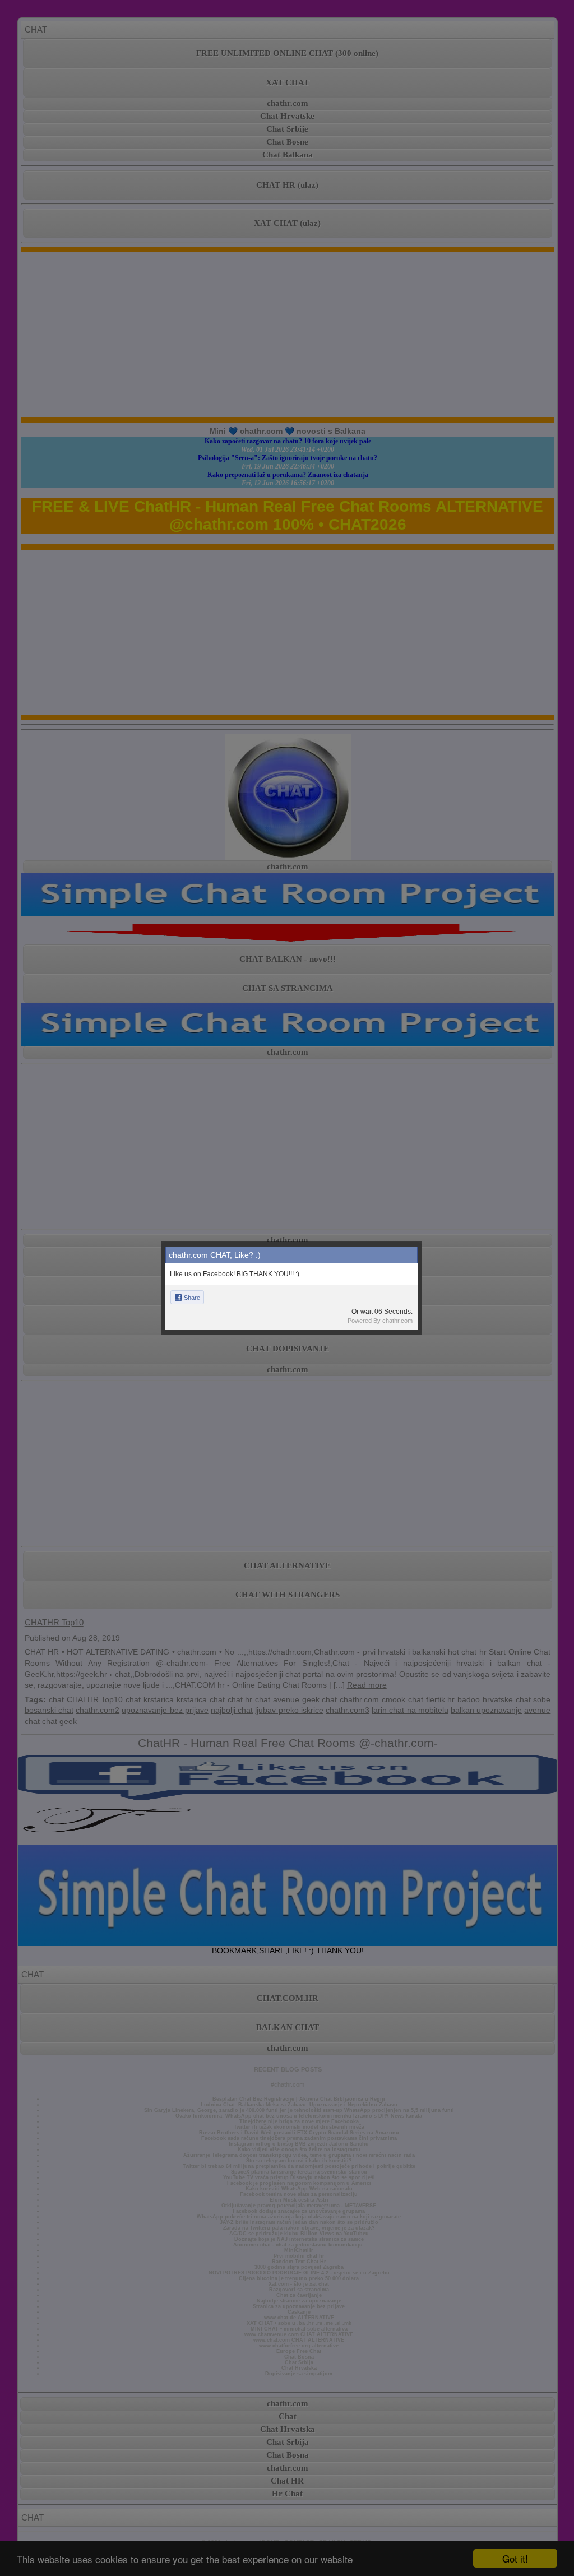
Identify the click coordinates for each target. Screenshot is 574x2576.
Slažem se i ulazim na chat (287, 1391)
